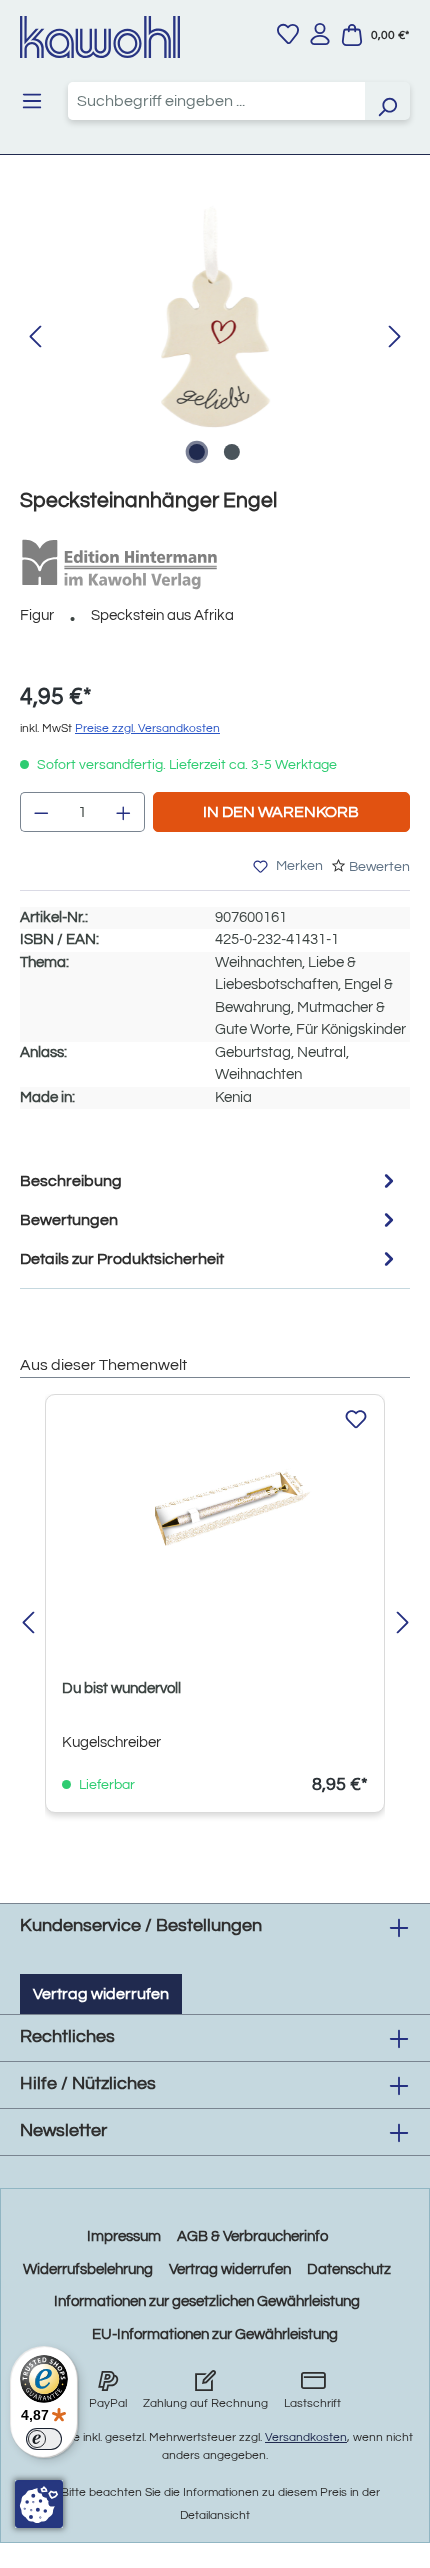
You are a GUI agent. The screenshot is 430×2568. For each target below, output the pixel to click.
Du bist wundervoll (121, 1688)
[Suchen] (387, 101)
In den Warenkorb (281, 812)
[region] (215, 337)
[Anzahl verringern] (41, 812)
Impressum (124, 2236)
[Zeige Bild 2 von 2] (232, 452)
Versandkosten (306, 2437)
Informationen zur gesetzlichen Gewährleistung (207, 2301)
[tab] (210, 1180)
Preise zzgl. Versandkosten (147, 728)
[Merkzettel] (288, 34)
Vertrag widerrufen (101, 1994)
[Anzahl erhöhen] (124, 812)
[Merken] (356, 1420)
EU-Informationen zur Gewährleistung (215, 2334)
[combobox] (216, 101)
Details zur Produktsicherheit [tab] (122, 1259)
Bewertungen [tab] (69, 1220)
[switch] (44, 2439)
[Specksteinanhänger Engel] (214, 317)
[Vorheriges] (35, 337)
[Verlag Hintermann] (120, 563)
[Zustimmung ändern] (39, 2504)
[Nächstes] (395, 337)
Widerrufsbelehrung (88, 2269)
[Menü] (32, 101)
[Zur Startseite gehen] (100, 37)
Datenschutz (349, 2269)
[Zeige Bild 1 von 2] (197, 452)
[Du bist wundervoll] (215, 1511)
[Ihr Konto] (320, 34)
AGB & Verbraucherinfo (252, 2236)
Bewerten (379, 867)
